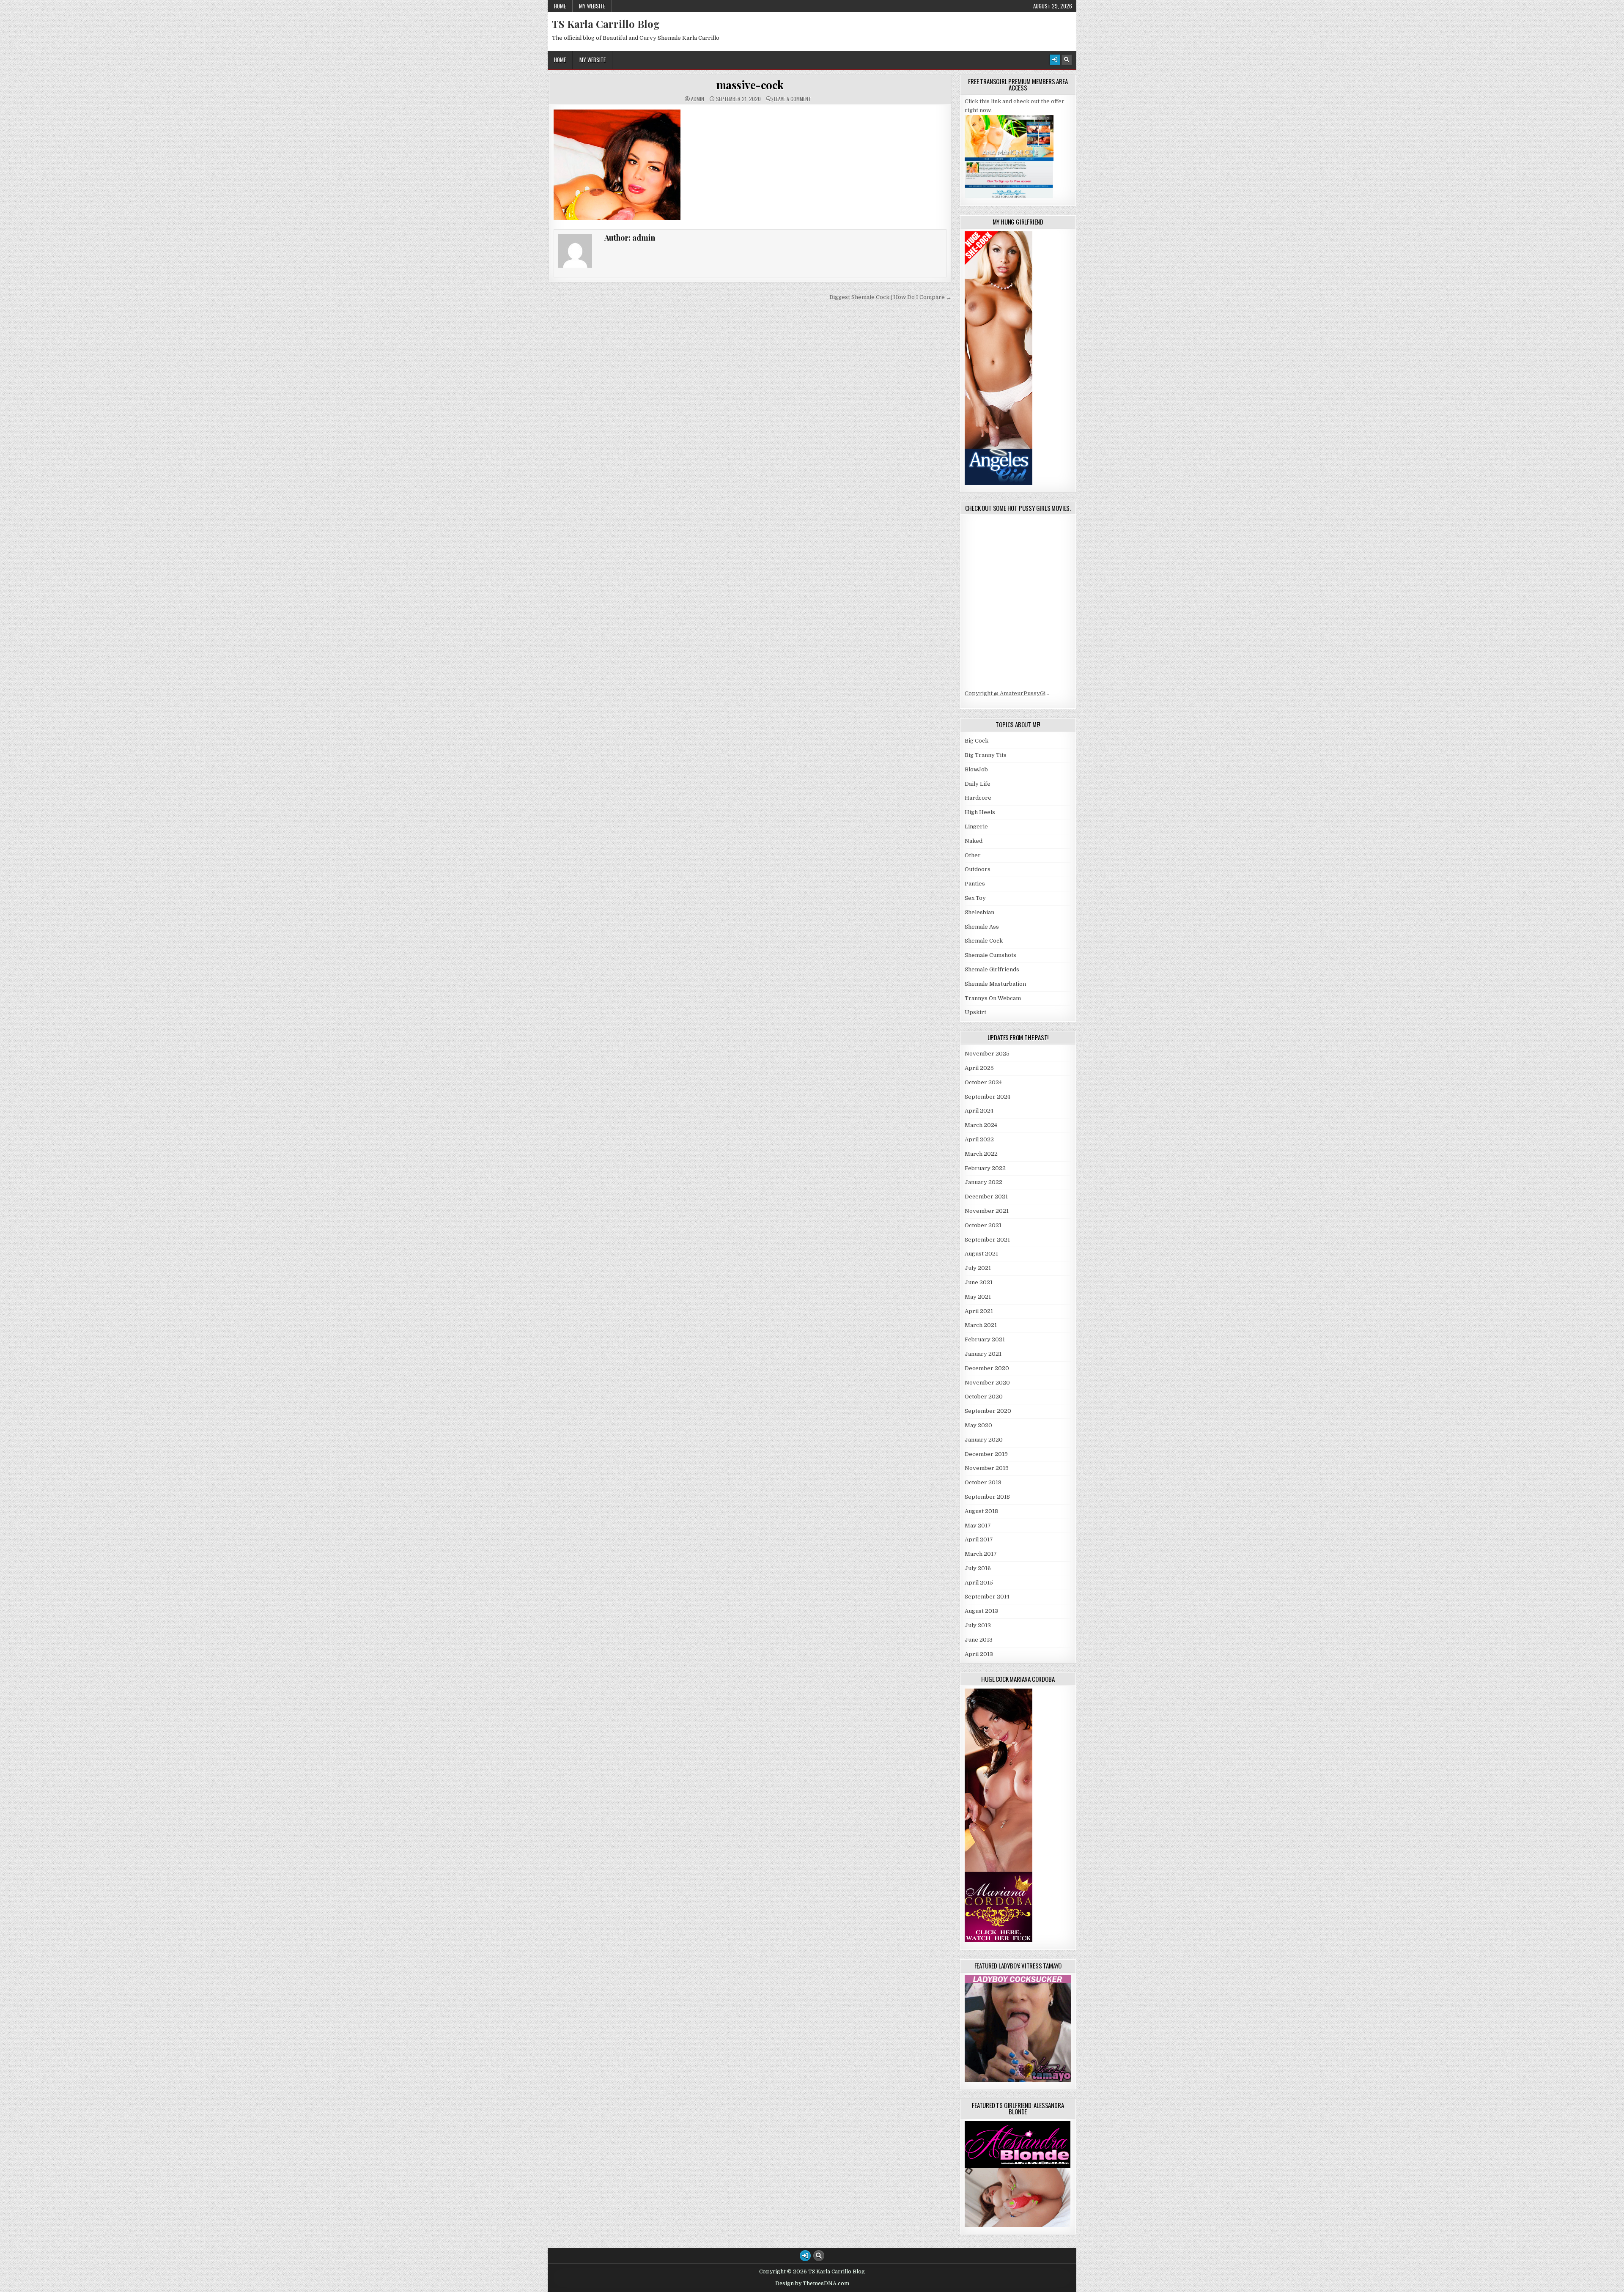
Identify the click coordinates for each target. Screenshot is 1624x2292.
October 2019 (983, 1482)
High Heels (980, 812)
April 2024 (979, 1111)
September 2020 (988, 1411)
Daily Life (978, 784)
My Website (592, 6)
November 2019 (987, 1468)
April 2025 (979, 1068)
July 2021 (978, 1268)
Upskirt (975, 1012)
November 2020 (987, 1383)
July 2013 (978, 1625)
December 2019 (986, 1454)
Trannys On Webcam (993, 998)
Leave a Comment (793, 99)
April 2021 (979, 1311)
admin (698, 99)
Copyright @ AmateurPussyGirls (1009, 693)
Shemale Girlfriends (992, 969)
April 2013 (979, 1654)
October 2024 (983, 1082)
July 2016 (978, 1568)
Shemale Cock (984, 941)
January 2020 (984, 1440)
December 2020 (987, 1368)
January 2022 (983, 1182)
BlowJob (976, 769)
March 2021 (981, 1325)
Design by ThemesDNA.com (812, 2284)
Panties (975, 884)
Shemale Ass (982, 927)
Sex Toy (975, 898)
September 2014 (987, 1597)
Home (560, 6)
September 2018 (987, 1497)
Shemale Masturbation (995, 984)
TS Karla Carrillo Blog (606, 24)
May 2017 (978, 1526)
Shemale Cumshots (990, 955)
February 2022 (985, 1168)
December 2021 (986, 1197)
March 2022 (981, 1154)
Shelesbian (979, 912)
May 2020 (978, 1425)
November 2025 (987, 1054)
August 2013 (981, 1611)
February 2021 (985, 1339)
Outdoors (978, 869)
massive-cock (750, 85)
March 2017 (981, 1554)
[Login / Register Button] (1055, 60)
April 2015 (979, 1583)
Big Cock (977, 741)
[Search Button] (1067, 60)
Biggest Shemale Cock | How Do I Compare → (890, 297)
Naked (974, 841)
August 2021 (981, 1254)
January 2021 (983, 1354)
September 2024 (988, 1097)
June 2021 (979, 1282)
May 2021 (978, 1297)
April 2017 (979, 1539)
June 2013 (979, 1640)
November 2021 (987, 1211)
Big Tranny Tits (986, 755)
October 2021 (983, 1225)
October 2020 (984, 1397)
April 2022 (979, 1139)
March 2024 (981, 1125)
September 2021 (987, 1240)
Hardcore (978, 798)
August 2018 (981, 1511)
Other (973, 855)
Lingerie (976, 827)
